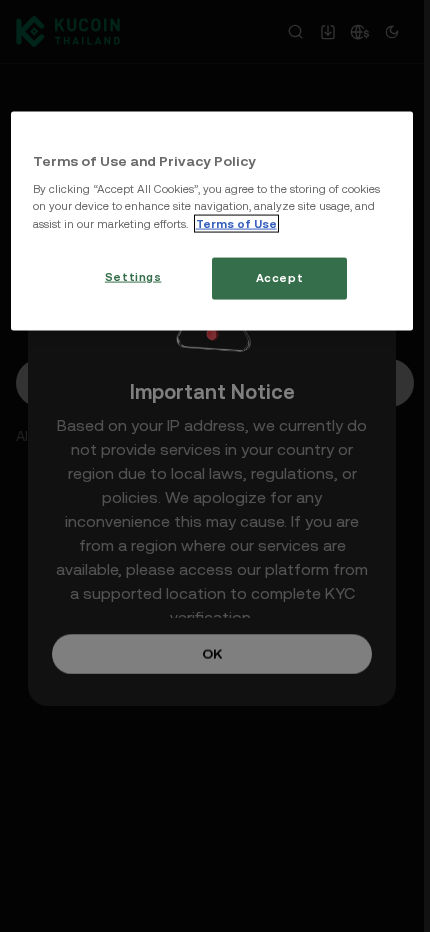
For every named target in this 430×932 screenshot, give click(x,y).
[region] (212, 220)
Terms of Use (236, 223)
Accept (279, 277)
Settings (133, 276)
